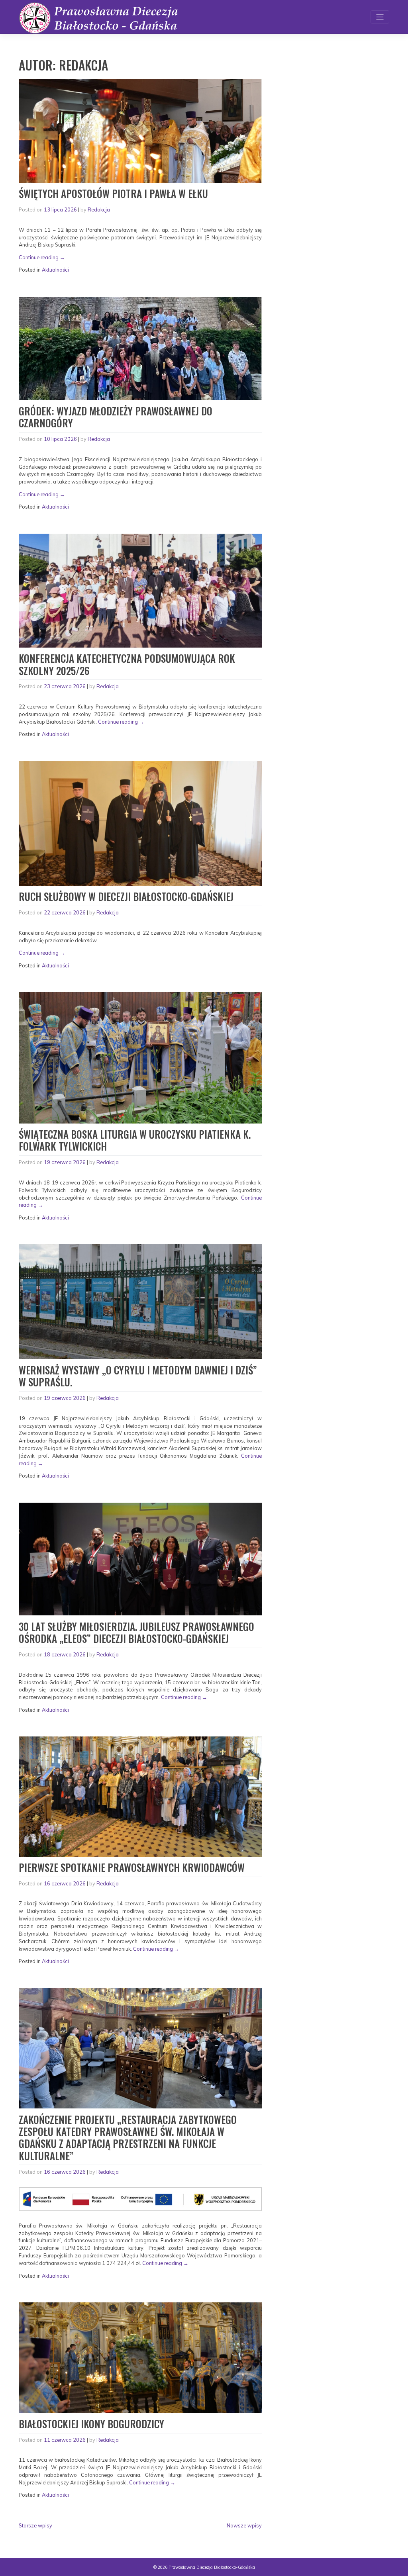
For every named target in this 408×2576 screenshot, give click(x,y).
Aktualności (55, 270)
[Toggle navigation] (380, 17)
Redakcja (99, 209)
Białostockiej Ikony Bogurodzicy (91, 2424)
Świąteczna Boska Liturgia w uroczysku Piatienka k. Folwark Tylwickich (135, 1140)
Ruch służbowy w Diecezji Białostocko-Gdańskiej (126, 896)
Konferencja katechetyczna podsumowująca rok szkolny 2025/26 (127, 664)
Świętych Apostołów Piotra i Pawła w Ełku (113, 193)
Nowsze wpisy (244, 2525)
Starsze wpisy (35, 2525)
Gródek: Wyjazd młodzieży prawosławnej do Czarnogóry (116, 417)
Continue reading (42, 257)
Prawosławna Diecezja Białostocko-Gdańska (212, 2567)
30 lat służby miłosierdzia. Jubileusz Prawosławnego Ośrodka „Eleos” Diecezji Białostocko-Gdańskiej (136, 1632)
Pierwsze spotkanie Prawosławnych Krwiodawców (132, 1867)
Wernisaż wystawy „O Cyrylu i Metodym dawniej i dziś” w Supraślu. (138, 1376)
